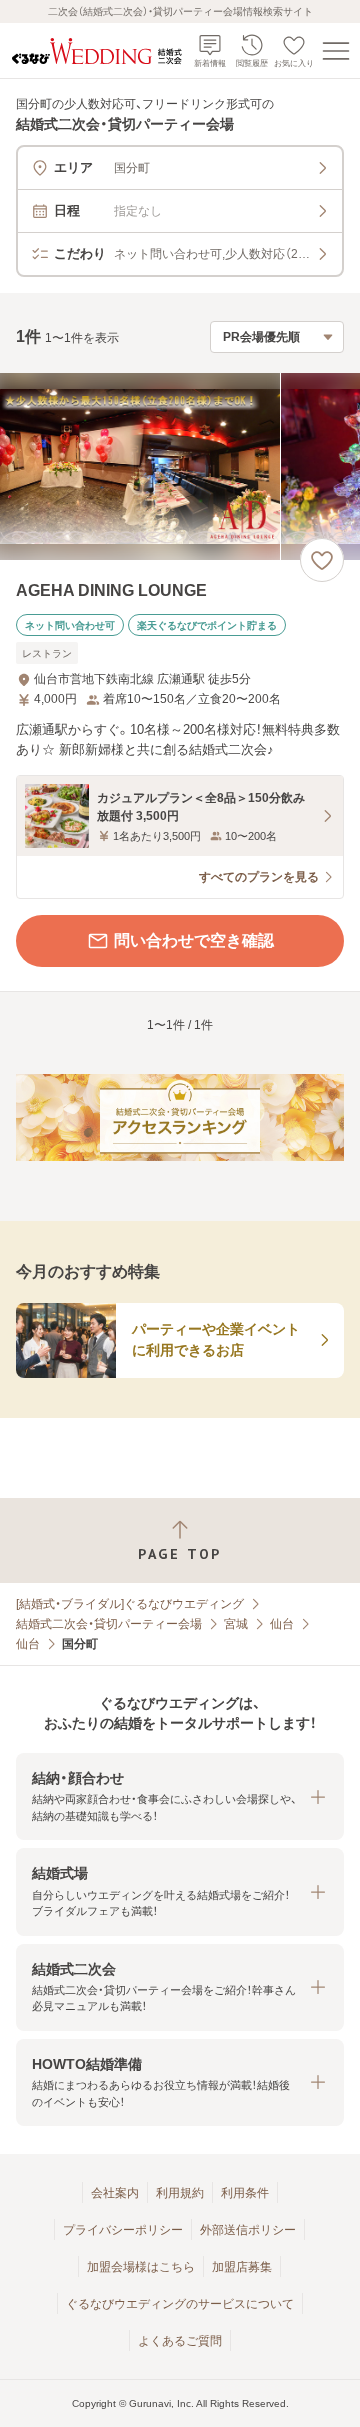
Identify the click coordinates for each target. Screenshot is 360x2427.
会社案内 (115, 2193)
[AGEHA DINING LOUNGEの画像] (180, 466)
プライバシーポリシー (123, 2230)
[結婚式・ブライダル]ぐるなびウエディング (130, 1604)
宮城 (236, 1624)
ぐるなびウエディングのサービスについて (180, 2304)
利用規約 (180, 2193)
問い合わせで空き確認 (194, 940)
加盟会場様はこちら (141, 2267)
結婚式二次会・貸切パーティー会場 (109, 1624)
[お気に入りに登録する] (322, 560)
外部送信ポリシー (248, 2230)
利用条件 (245, 2193)
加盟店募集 (242, 2267)
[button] (180, 1796)
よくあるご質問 (180, 2341)
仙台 (282, 1624)
